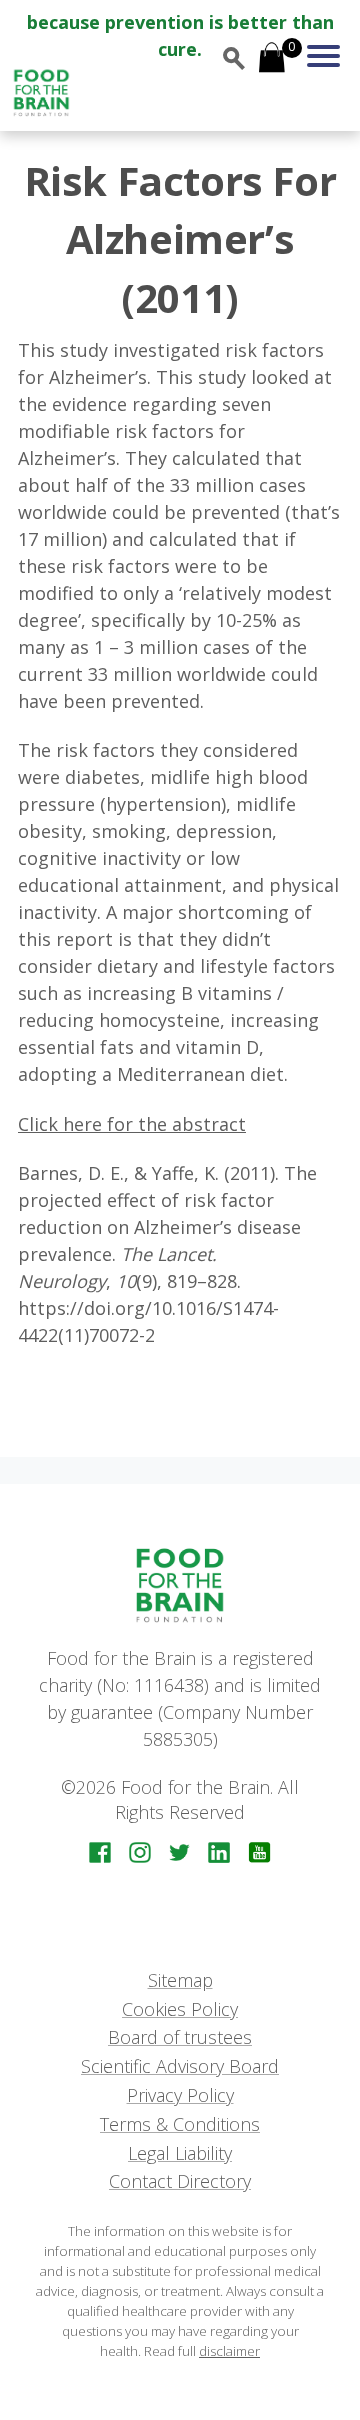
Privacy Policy (180, 2095)
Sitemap (180, 1980)
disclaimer (229, 2351)
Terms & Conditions (180, 2124)
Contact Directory (180, 2181)
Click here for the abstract (132, 1124)
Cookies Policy (180, 2009)
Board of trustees (180, 2037)
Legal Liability (180, 2153)
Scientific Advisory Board (180, 2066)
